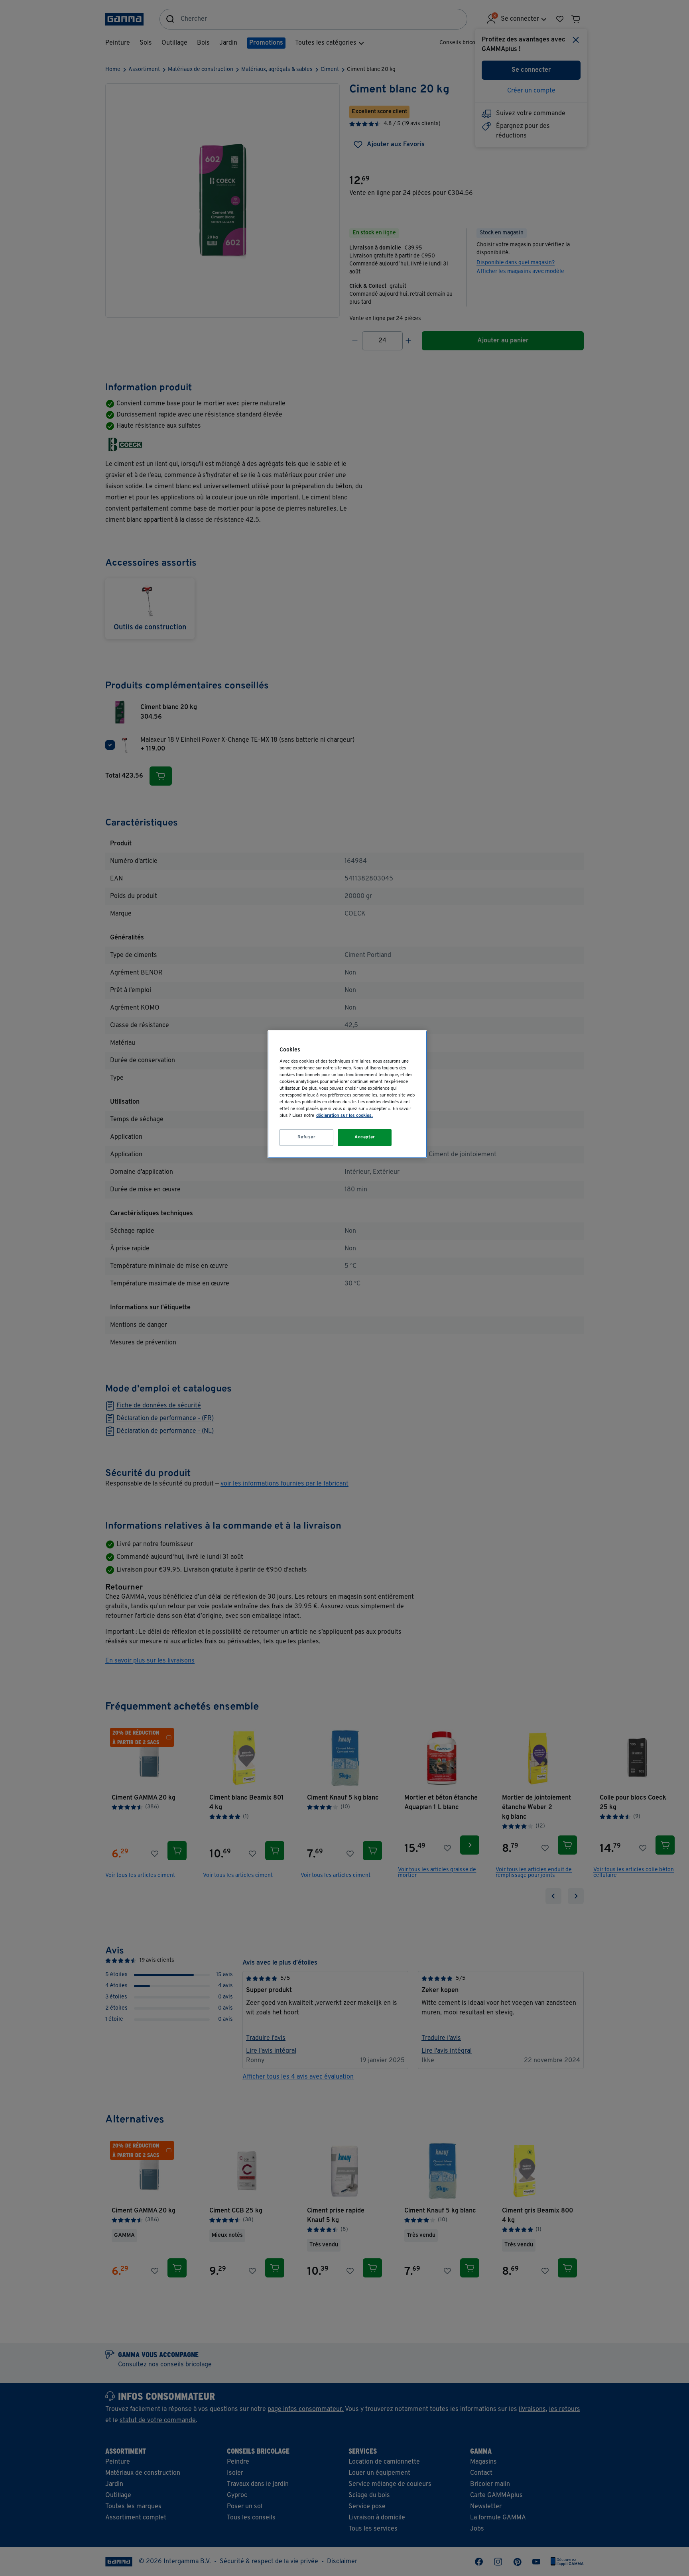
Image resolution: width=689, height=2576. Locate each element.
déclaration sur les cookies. (344, 1116)
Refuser (307, 1137)
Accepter (365, 1137)
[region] (347, 1094)
